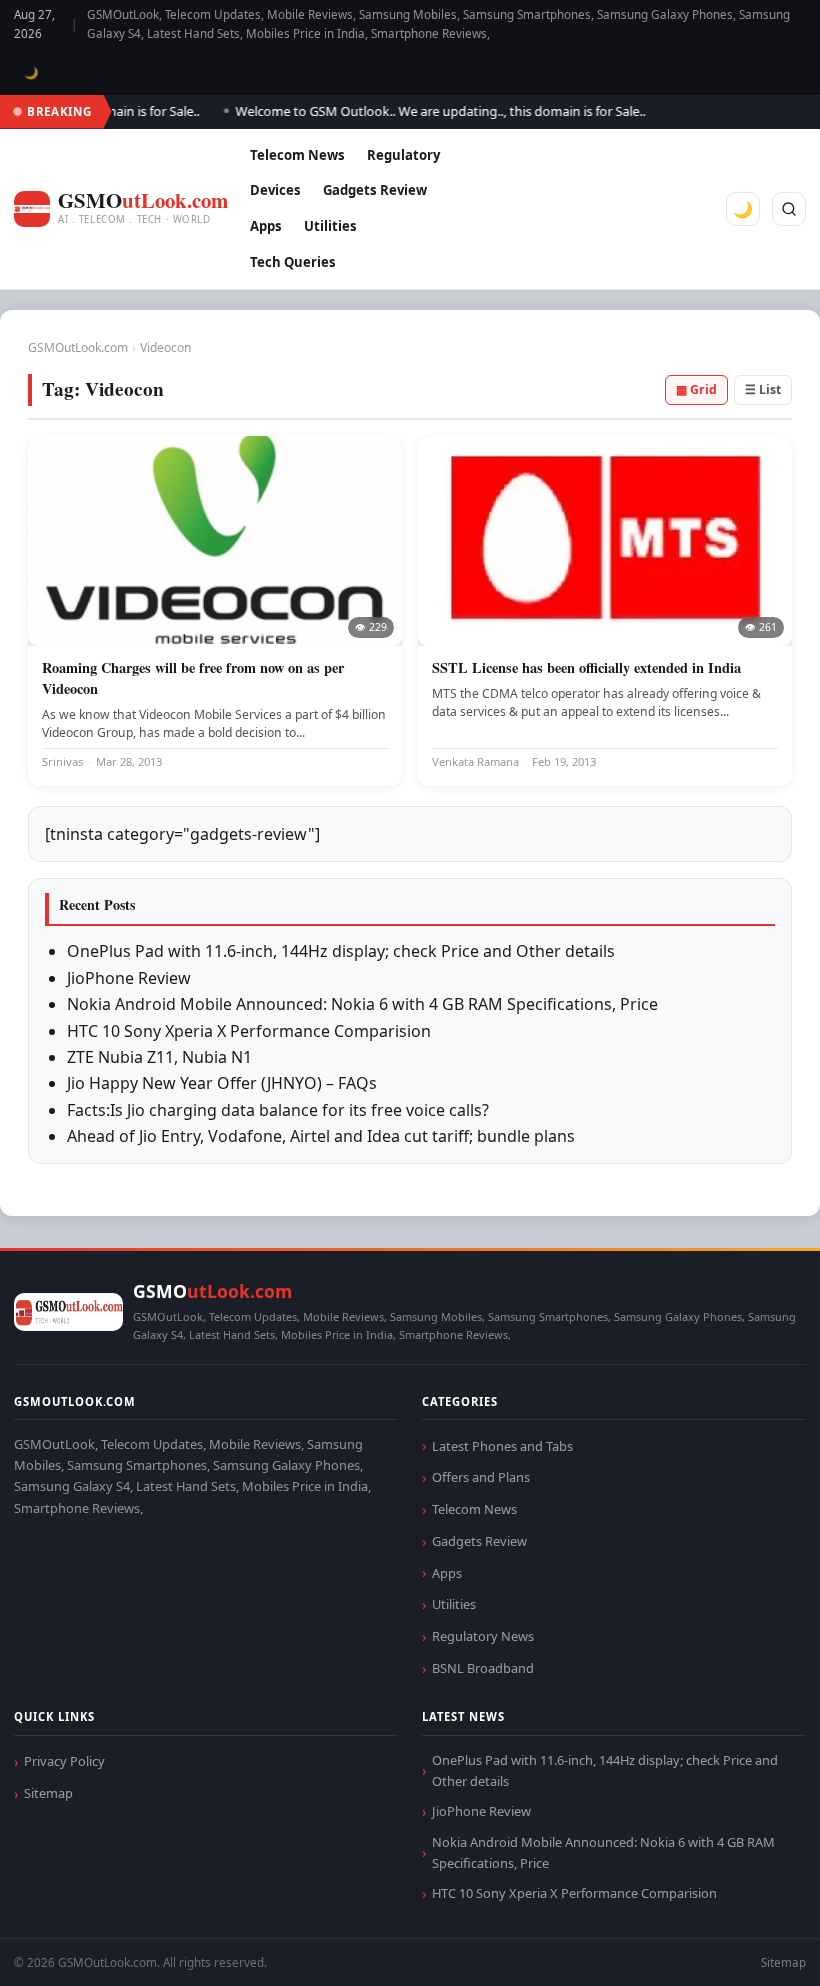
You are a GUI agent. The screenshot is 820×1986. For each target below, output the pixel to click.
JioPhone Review (129, 978)
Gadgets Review (375, 190)
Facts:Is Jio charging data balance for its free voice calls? (278, 1110)
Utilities (330, 226)
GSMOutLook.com (78, 347)
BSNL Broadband (483, 1668)
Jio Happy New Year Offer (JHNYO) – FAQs (222, 1083)
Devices (275, 190)
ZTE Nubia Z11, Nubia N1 (159, 1057)
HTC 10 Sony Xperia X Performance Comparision (249, 1031)
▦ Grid (696, 389)
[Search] (789, 209)
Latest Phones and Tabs (502, 1446)
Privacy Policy (64, 1761)
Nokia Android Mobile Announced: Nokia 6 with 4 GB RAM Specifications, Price (362, 1004)
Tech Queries (293, 262)
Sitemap (48, 1793)
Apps (266, 226)
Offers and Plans (481, 1477)
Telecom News (297, 155)
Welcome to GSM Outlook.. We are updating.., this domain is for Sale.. (426, 111)
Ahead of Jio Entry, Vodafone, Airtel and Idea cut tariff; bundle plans (321, 1136)
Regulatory (403, 155)
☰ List (763, 389)
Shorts (752, 1946)
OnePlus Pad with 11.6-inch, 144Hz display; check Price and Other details (341, 951)
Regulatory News (483, 1636)
